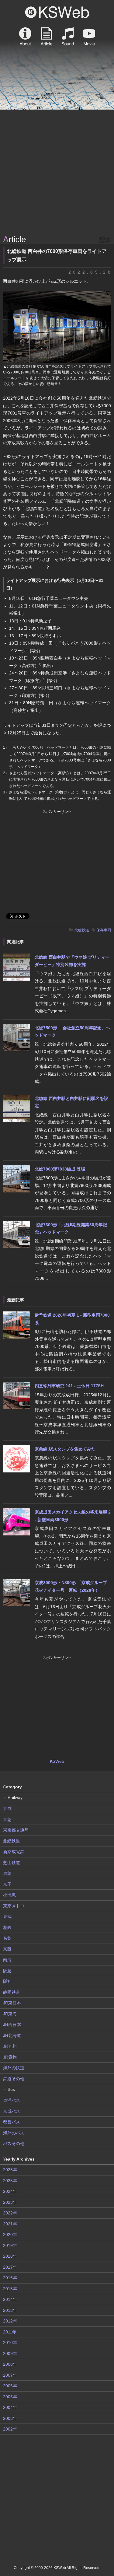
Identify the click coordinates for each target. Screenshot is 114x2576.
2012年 (10, 2321)
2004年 (10, 2407)
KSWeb (57, 12)
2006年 (10, 2386)
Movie (89, 37)
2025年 (10, 2181)
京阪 (7, 1949)
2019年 (10, 2245)
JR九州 (10, 2046)
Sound (68, 37)
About (25, 37)
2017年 (10, 2267)
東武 (7, 1916)
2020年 (10, 2235)
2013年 (10, 2310)
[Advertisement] (57, 173)
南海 (7, 1960)
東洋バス (12, 2100)
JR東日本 (12, 2003)
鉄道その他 (14, 2079)
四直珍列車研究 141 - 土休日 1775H (69, 1386)
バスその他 (14, 2144)
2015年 (10, 2289)
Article (47, 37)
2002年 (10, 2429)
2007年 (10, 2375)
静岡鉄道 (12, 1992)
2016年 (10, 2278)
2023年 (10, 2202)
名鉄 (7, 1938)
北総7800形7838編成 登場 (60, 1169)
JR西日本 (12, 2025)
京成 (7, 1808)
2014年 (10, 2299)
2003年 (10, 2418)
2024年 (10, 2191)
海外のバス (14, 2133)
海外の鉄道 (14, 2068)
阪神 (7, 1981)
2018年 (10, 2256)
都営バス (12, 2122)
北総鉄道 (82, 930)
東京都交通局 (16, 1830)
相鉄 (7, 1927)
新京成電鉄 (14, 1852)
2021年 (10, 2224)
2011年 (10, 2332)
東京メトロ (14, 1906)
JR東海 (10, 2014)
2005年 (10, 2397)
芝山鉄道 (12, 1863)
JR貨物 (10, 2057)
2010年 (10, 2343)
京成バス (12, 2111)
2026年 (10, 2170)
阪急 (7, 1971)
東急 (7, 1873)
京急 (7, 1819)
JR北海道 (12, 2035)
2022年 (10, 2213)
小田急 (9, 1895)
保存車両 (104, 930)
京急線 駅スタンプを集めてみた (65, 1449)
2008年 (10, 2364)
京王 (7, 1884)
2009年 (10, 2354)
